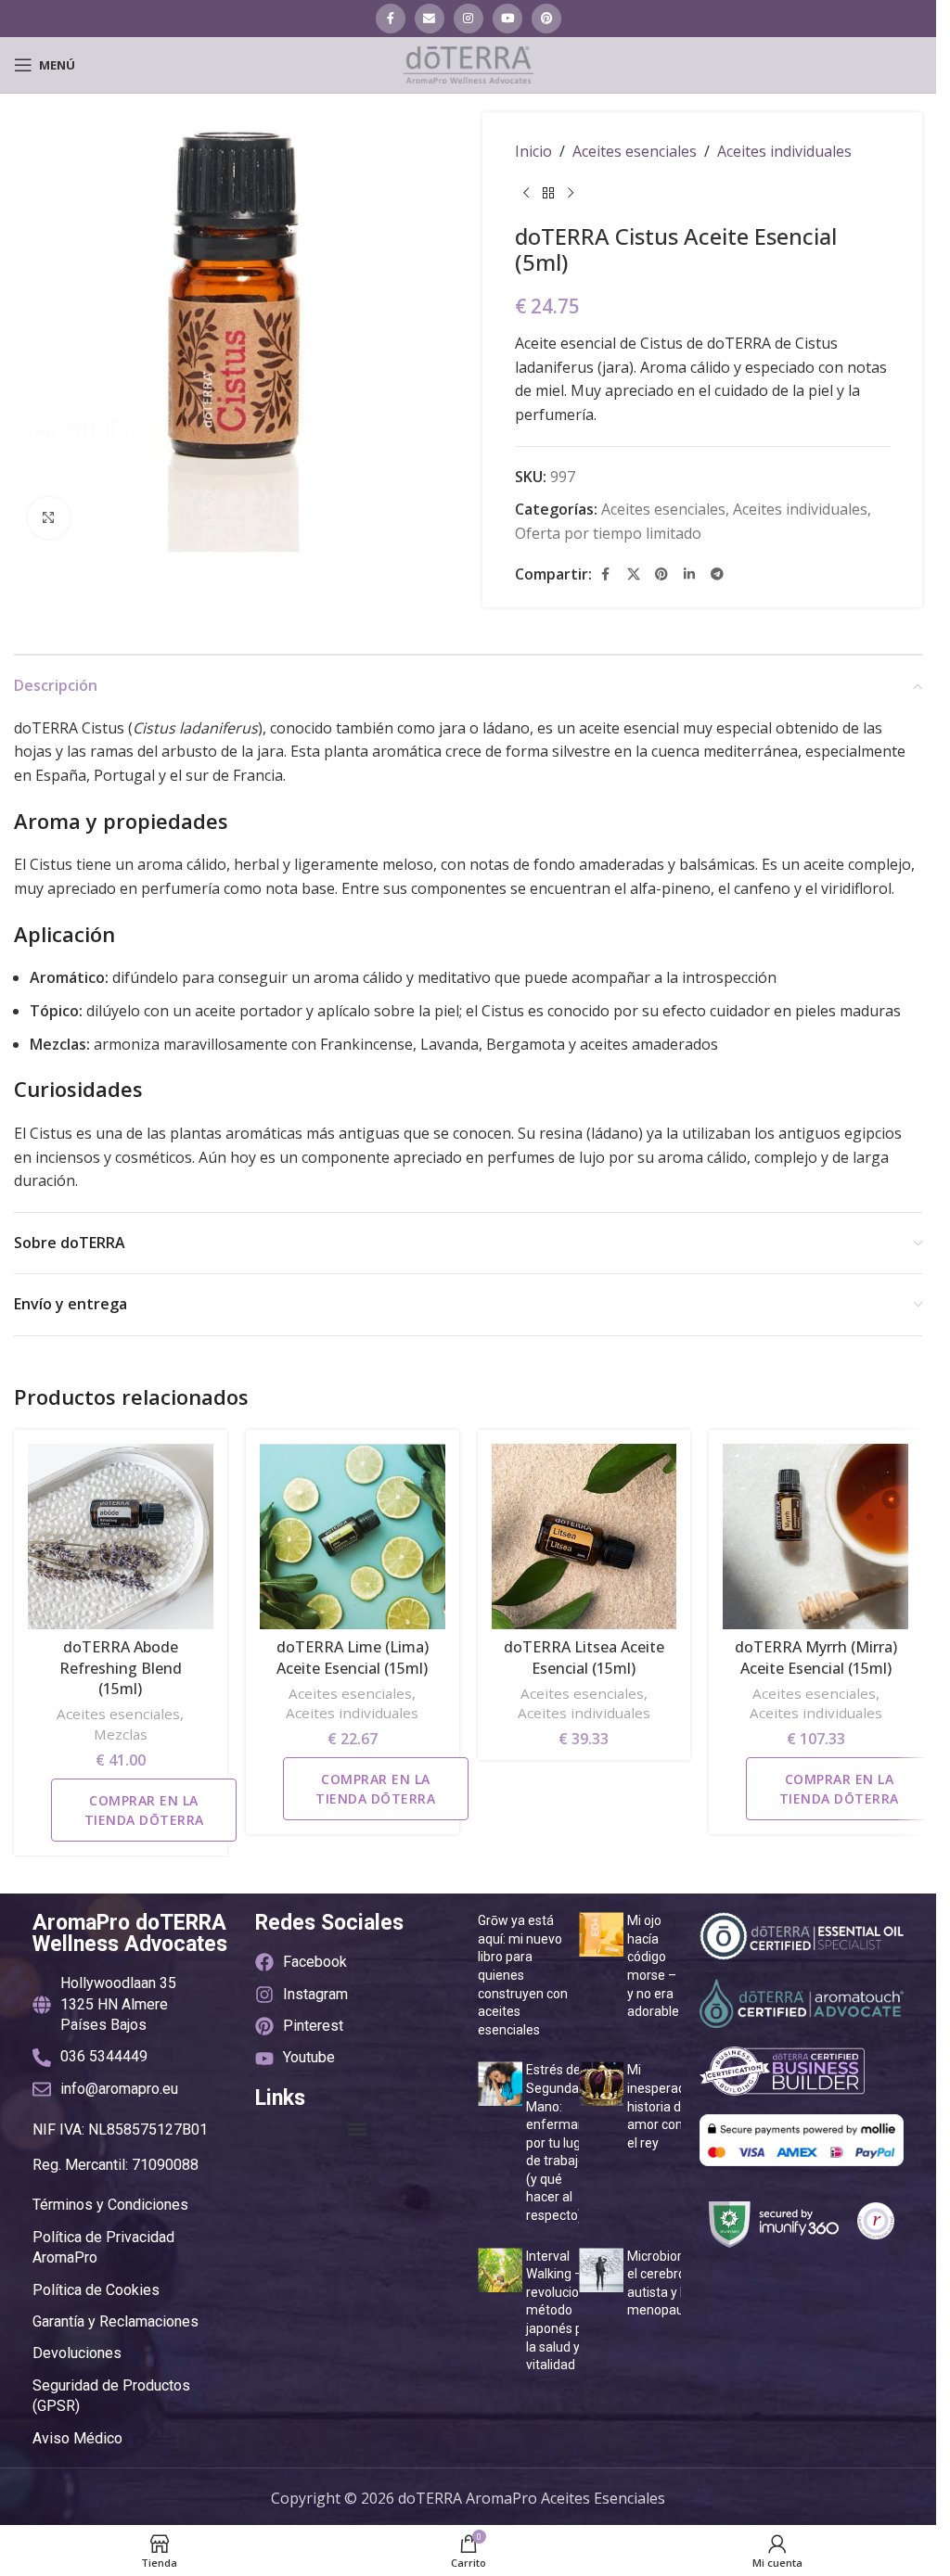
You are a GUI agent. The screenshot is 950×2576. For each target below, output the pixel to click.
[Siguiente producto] (571, 194)
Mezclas (121, 1734)
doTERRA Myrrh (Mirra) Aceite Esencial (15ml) (816, 1657)
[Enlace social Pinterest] (546, 19)
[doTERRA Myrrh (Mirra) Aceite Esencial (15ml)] (815, 1537)
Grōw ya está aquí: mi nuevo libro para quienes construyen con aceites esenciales (523, 1975)
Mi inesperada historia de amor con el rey (660, 2106)
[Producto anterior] (526, 194)
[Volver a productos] (548, 194)
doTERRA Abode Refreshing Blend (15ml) (121, 1668)
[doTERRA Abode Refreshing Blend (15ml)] (121, 1537)
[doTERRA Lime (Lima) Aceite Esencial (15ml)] (353, 1537)
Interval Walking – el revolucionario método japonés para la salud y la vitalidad (567, 2311)
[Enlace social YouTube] (507, 19)
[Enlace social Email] (430, 19)
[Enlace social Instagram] (469, 19)
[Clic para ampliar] (49, 518)
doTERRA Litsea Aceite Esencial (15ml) (584, 1657)
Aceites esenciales (635, 151)
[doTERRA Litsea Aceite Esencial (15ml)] (584, 1537)
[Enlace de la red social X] (634, 574)
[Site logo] (469, 63)
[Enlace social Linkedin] (689, 574)
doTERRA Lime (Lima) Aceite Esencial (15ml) (353, 1657)
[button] (357, 2130)
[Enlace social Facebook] (391, 19)
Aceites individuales (784, 151)
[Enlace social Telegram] (717, 574)
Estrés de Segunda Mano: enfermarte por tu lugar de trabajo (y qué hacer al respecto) (560, 2142)
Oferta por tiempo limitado (608, 533)
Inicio (533, 151)
